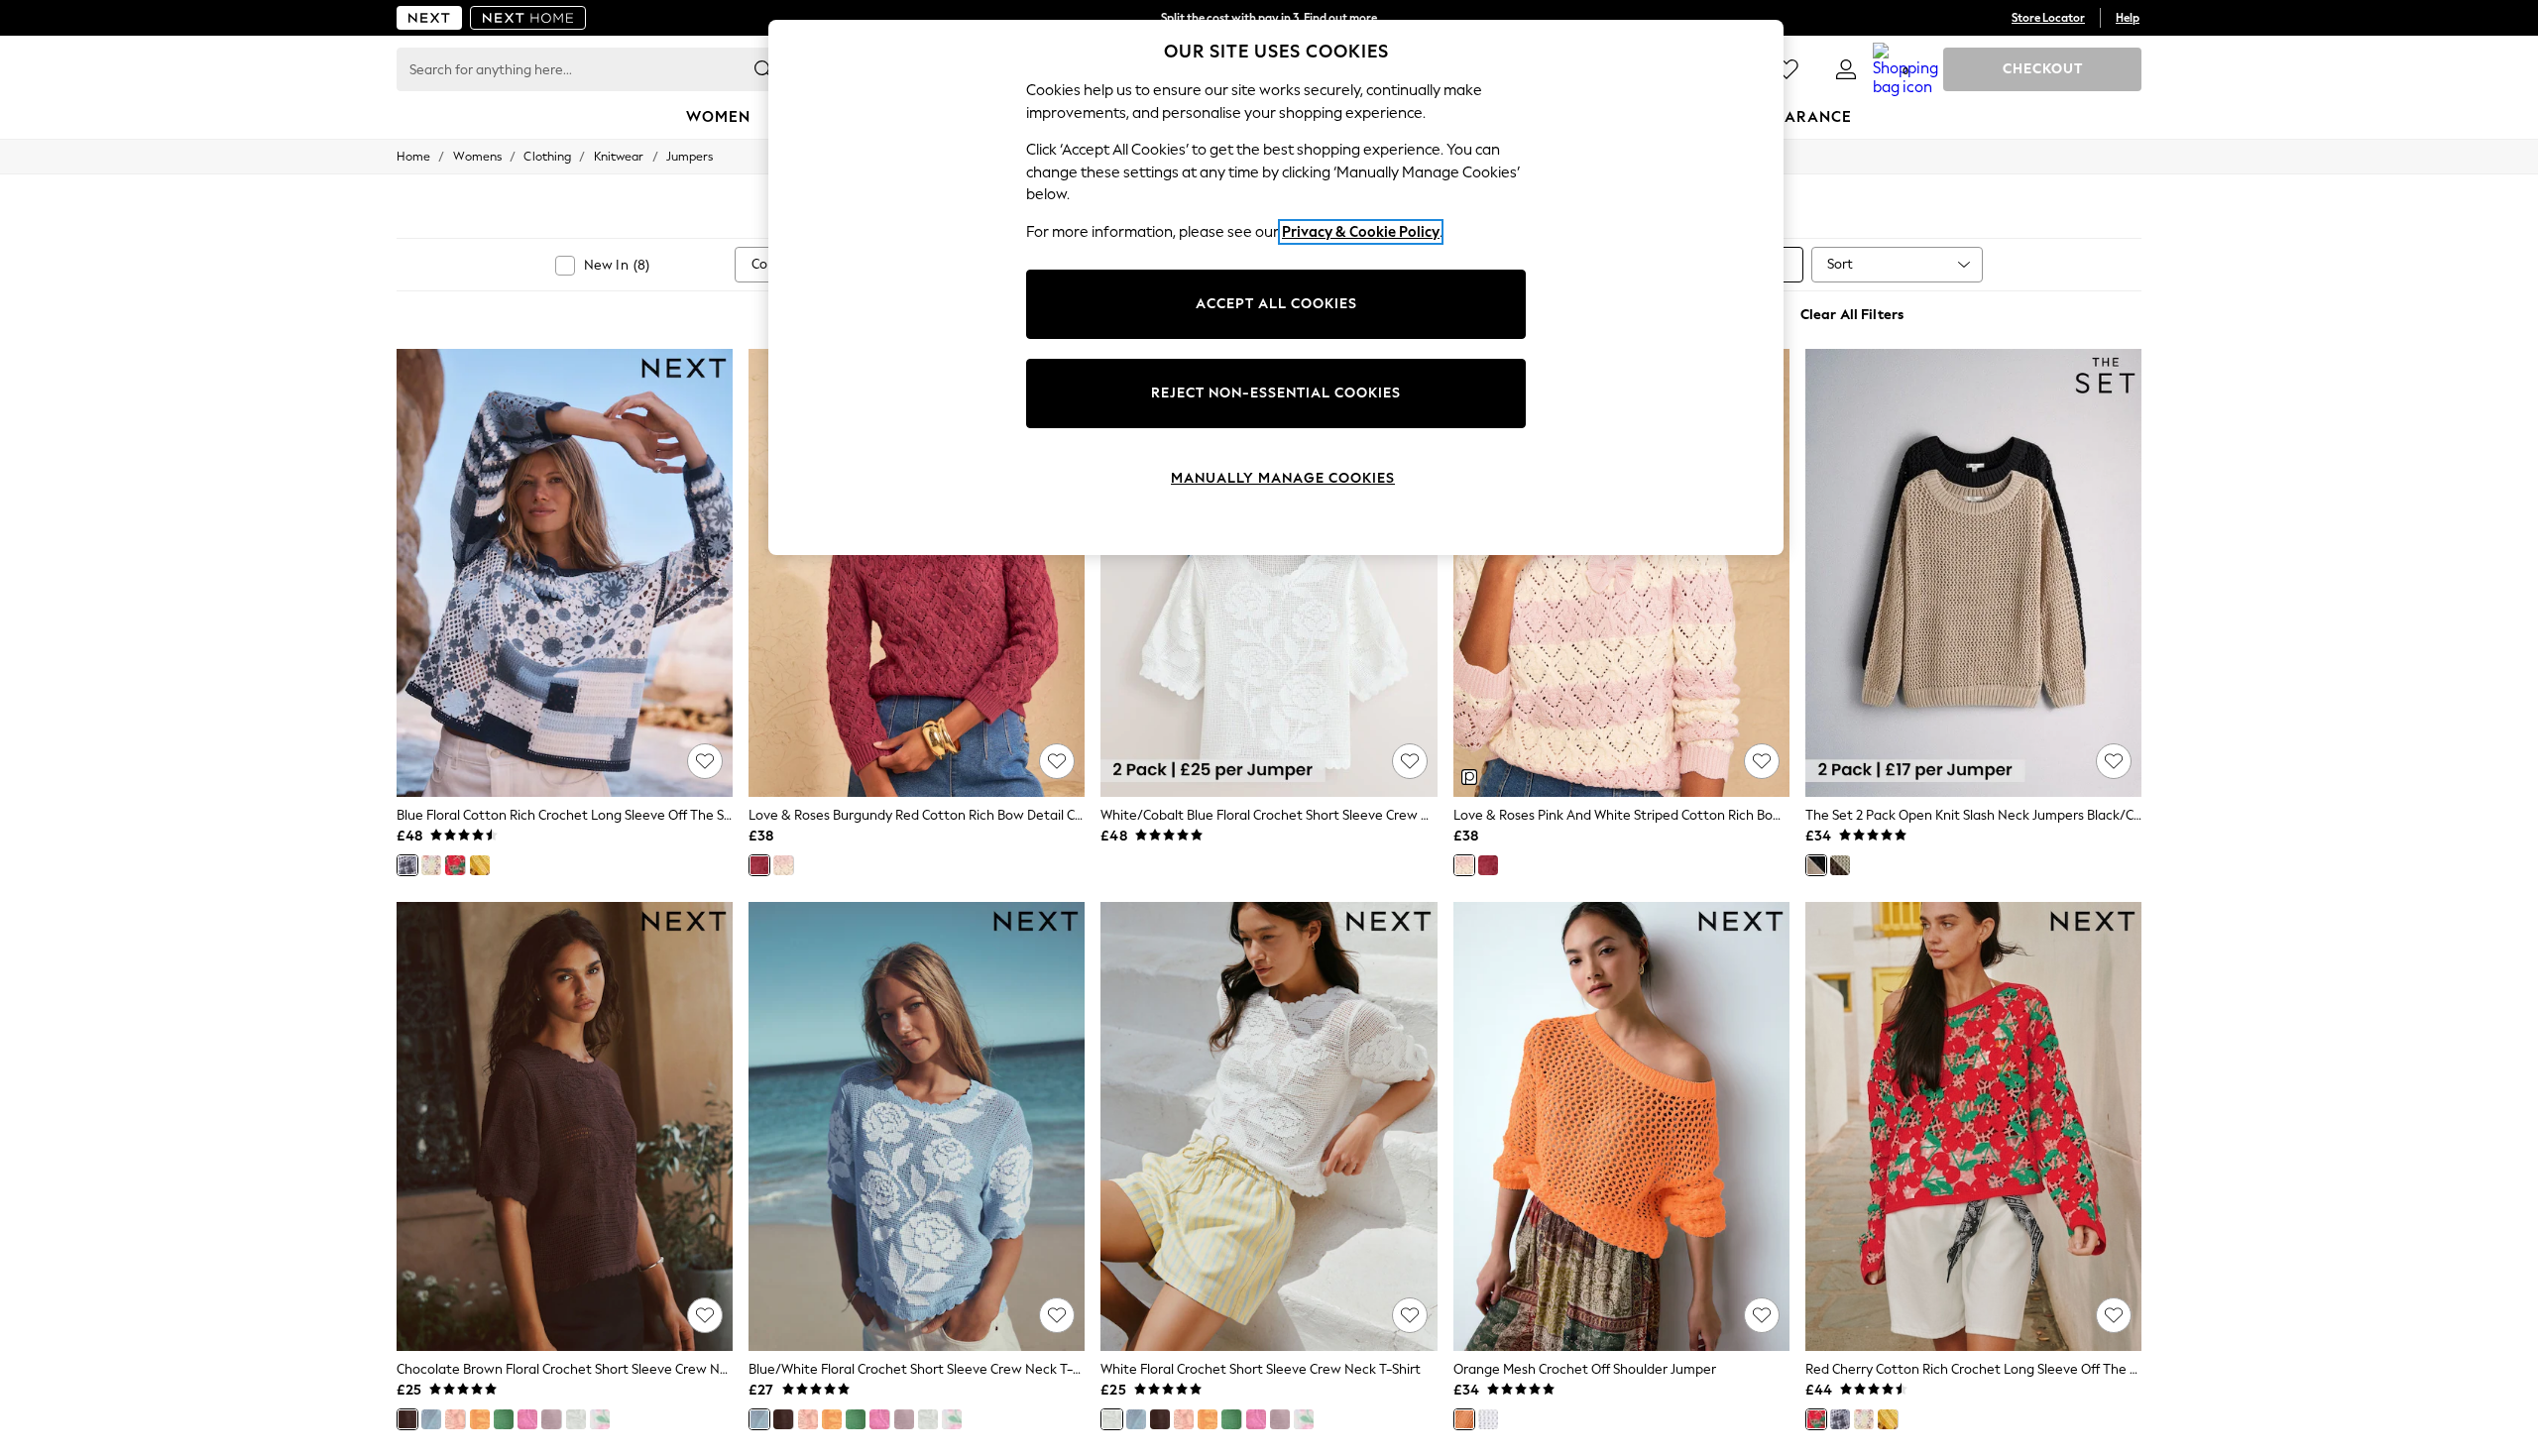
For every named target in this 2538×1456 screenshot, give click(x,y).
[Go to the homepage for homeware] (528, 18)
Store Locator (2048, 18)
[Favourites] (1787, 69)
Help (2128, 18)
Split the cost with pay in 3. (1269, 18)
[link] (1846, 69)
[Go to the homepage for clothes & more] (429, 18)
